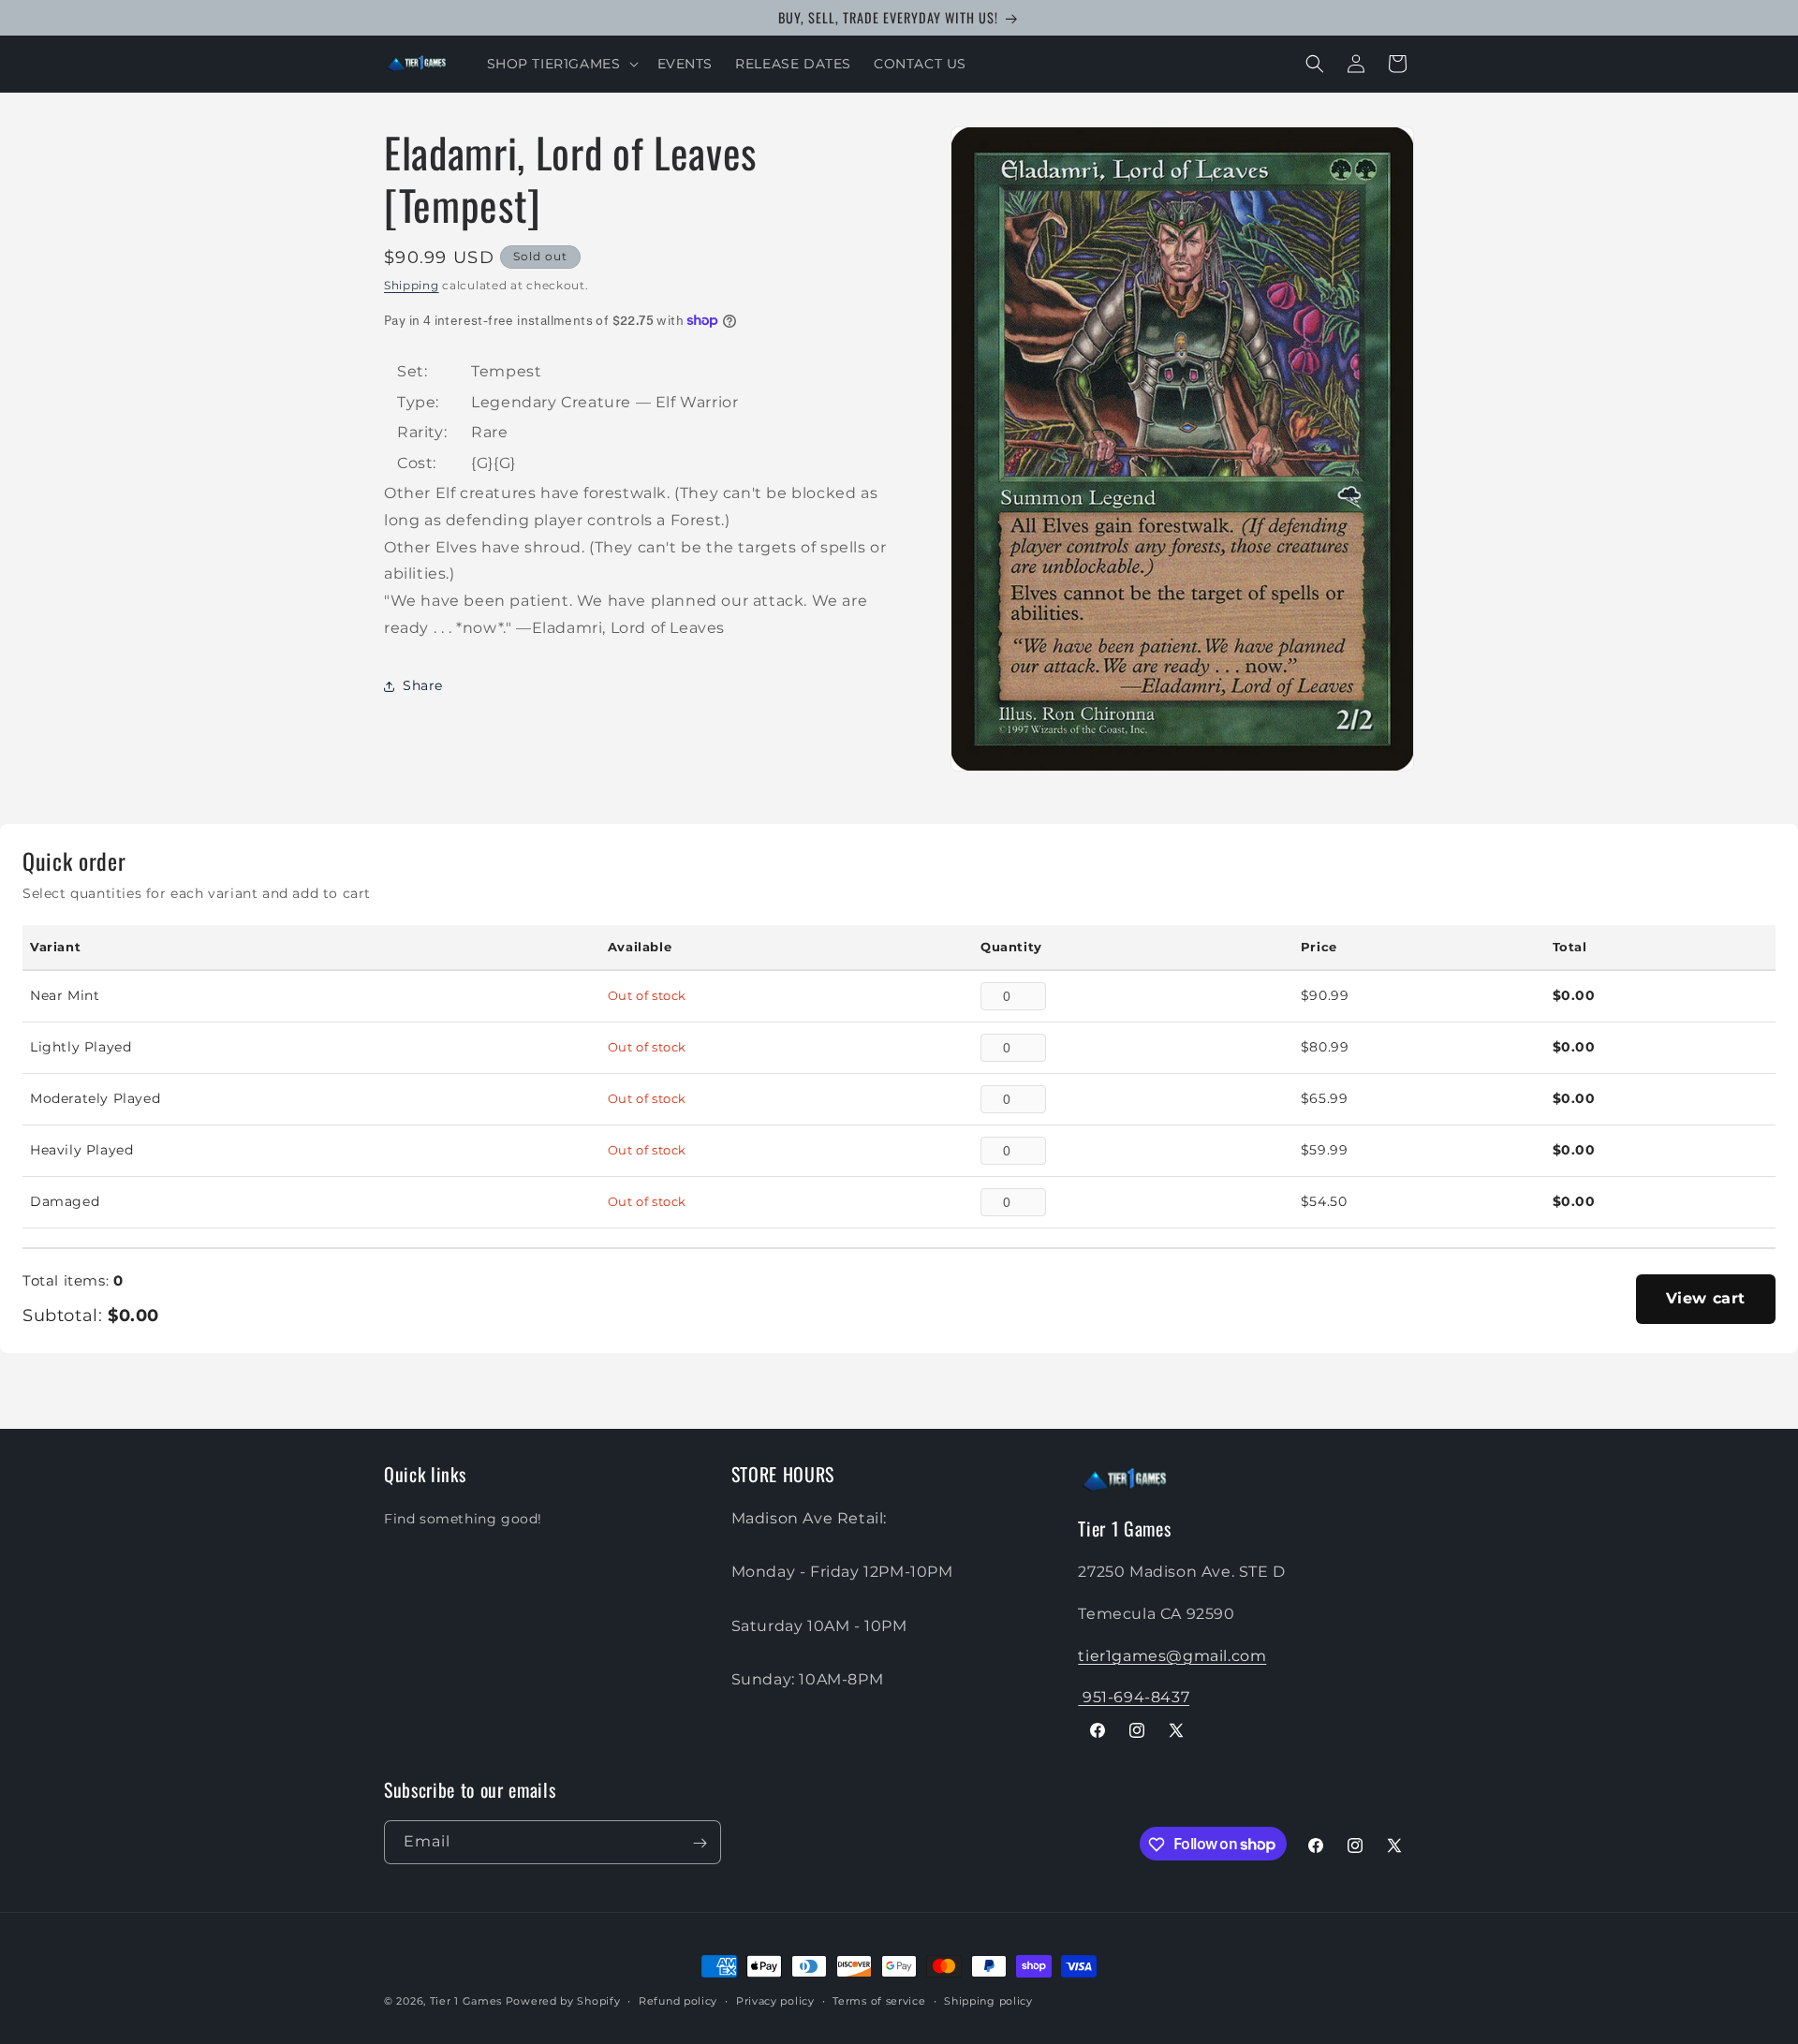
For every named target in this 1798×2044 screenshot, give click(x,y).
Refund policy (678, 2000)
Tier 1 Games (466, 2001)
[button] (561, 64)
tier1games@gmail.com (1172, 1655)
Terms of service (879, 2000)
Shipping (412, 285)
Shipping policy (988, 2000)
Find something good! (463, 1518)
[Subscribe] (700, 1843)
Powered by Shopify (563, 2001)
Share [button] (423, 685)
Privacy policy (775, 2000)
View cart (1706, 1298)
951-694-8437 (1134, 1697)
